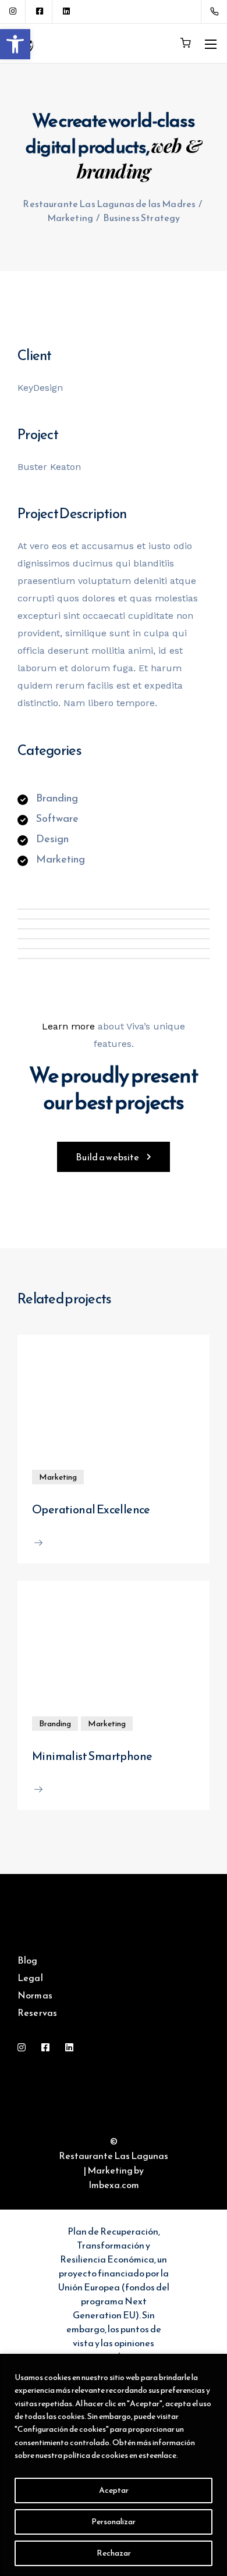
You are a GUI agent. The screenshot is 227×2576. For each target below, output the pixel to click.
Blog (28, 1960)
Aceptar (114, 2490)
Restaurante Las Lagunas (114, 2155)
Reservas (37, 2012)
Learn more (68, 1026)
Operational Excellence (91, 1509)
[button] (15, 44)
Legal (30, 1978)
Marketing (58, 1477)
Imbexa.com (114, 2185)
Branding (55, 1724)
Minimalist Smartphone (92, 1756)
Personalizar (114, 2522)
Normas (35, 1995)
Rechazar (114, 2553)
